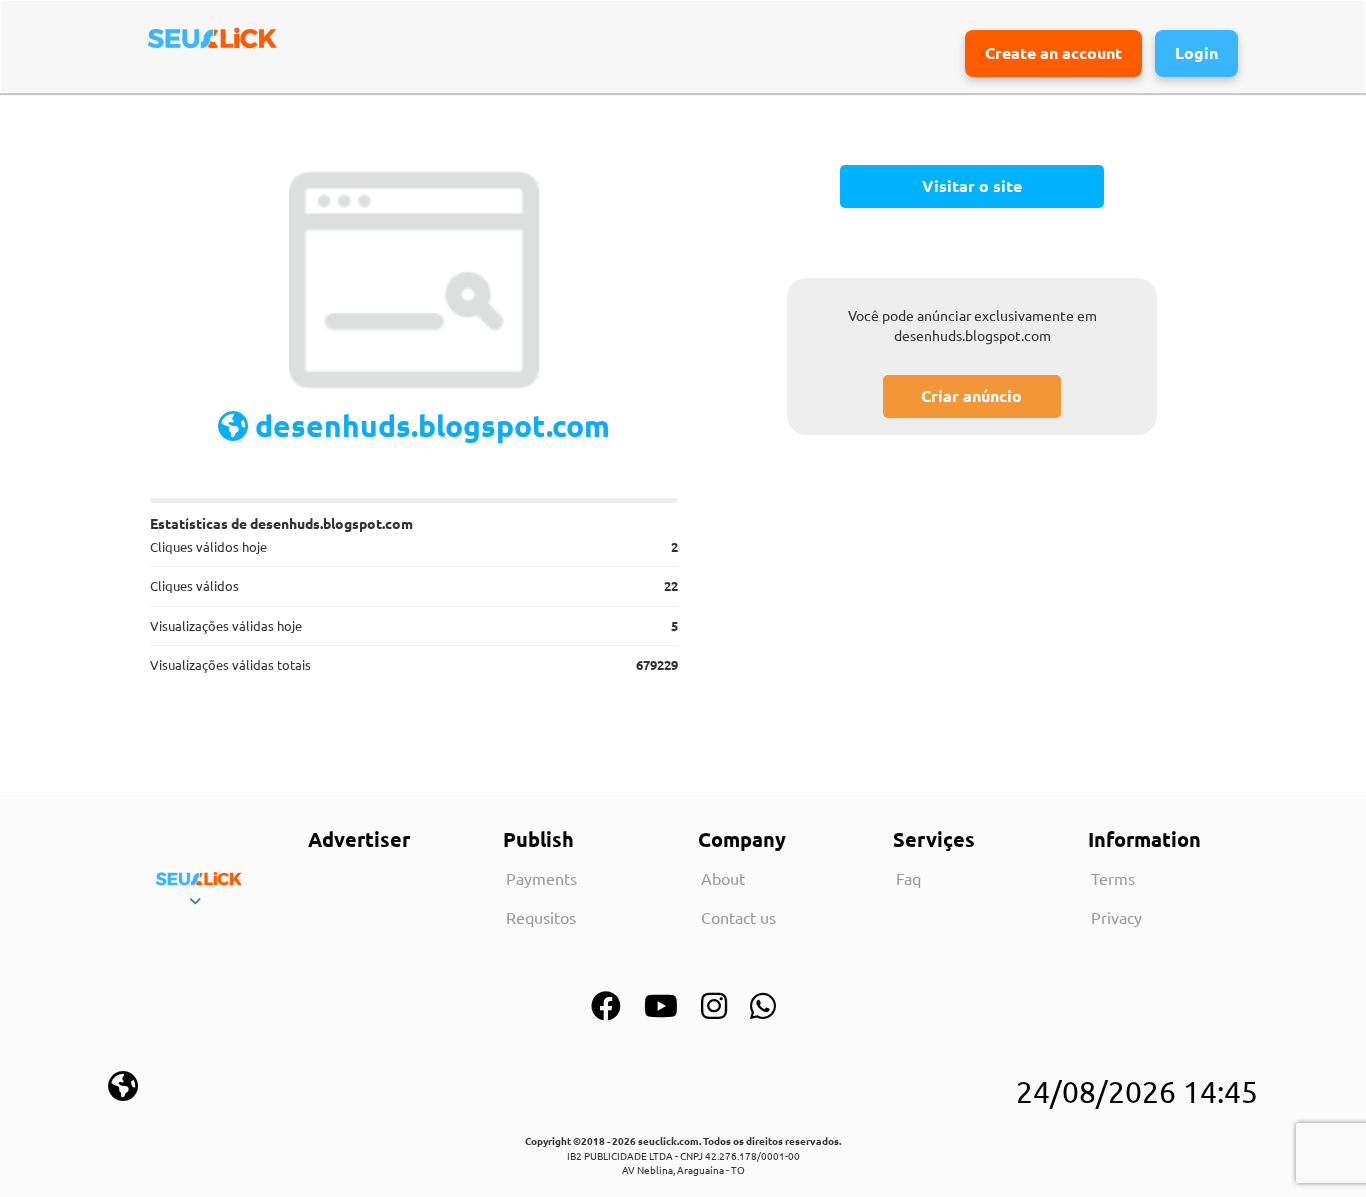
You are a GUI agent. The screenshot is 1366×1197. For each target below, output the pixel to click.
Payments (541, 878)
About (723, 878)
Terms (1113, 878)
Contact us (738, 917)
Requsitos (541, 917)
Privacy (1116, 917)
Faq (908, 878)
